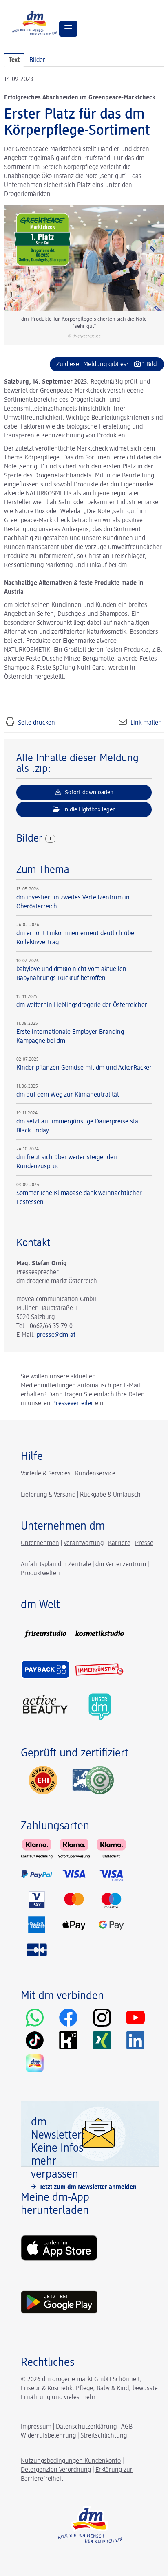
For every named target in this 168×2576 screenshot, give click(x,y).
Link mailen (146, 723)
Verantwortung (84, 1543)
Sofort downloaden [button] (88, 792)
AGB (127, 2427)
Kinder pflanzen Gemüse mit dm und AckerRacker (84, 1068)
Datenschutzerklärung (86, 2427)
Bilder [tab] (37, 60)
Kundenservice (95, 1474)
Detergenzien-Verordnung (56, 2470)
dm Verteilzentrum (121, 1565)
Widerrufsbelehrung (48, 2436)
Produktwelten (40, 1574)
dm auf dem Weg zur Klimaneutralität (68, 1095)
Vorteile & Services (46, 1474)
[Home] (35, 23)
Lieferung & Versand (48, 1495)
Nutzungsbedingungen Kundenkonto (71, 2461)
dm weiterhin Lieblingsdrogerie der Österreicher (82, 1005)
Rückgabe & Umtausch (110, 1495)
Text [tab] (14, 60)
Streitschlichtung (104, 2436)
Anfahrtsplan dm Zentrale (56, 1565)
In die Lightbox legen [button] (89, 810)
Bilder (31, 839)
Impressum (36, 2427)
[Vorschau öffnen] (84, 258)
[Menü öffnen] (68, 29)
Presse (144, 1543)
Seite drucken (36, 723)
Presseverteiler (73, 1404)
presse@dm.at (56, 1335)
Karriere (119, 1543)
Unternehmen (40, 1543)
